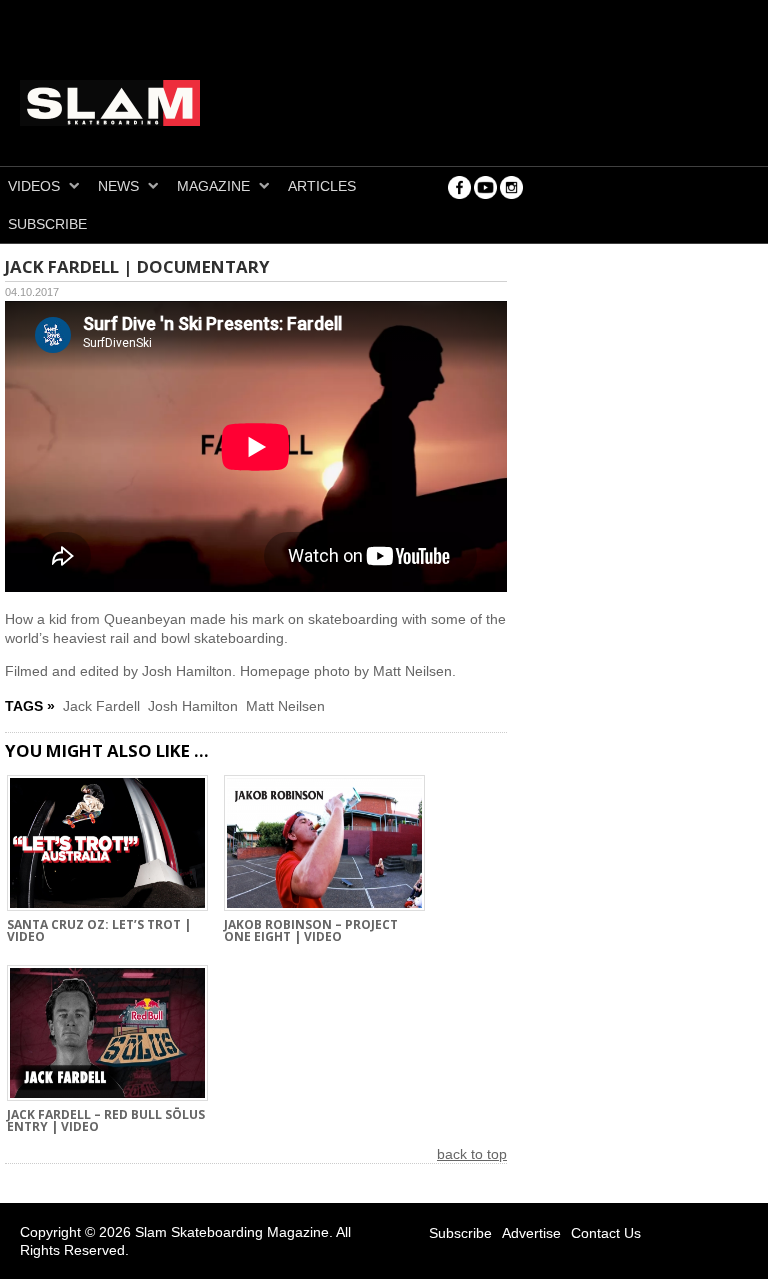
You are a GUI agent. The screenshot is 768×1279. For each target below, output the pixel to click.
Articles (322, 186)
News (118, 186)
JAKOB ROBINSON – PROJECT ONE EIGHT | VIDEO (311, 932)
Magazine (213, 186)
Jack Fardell (101, 706)
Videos (34, 186)
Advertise (531, 1233)
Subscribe (47, 224)
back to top (472, 1154)
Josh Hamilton (193, 706)
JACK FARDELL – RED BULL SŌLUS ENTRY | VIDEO (106, 1122)
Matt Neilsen (285, 706)
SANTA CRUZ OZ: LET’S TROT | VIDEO (99, 932)
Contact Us (606, 1233)
